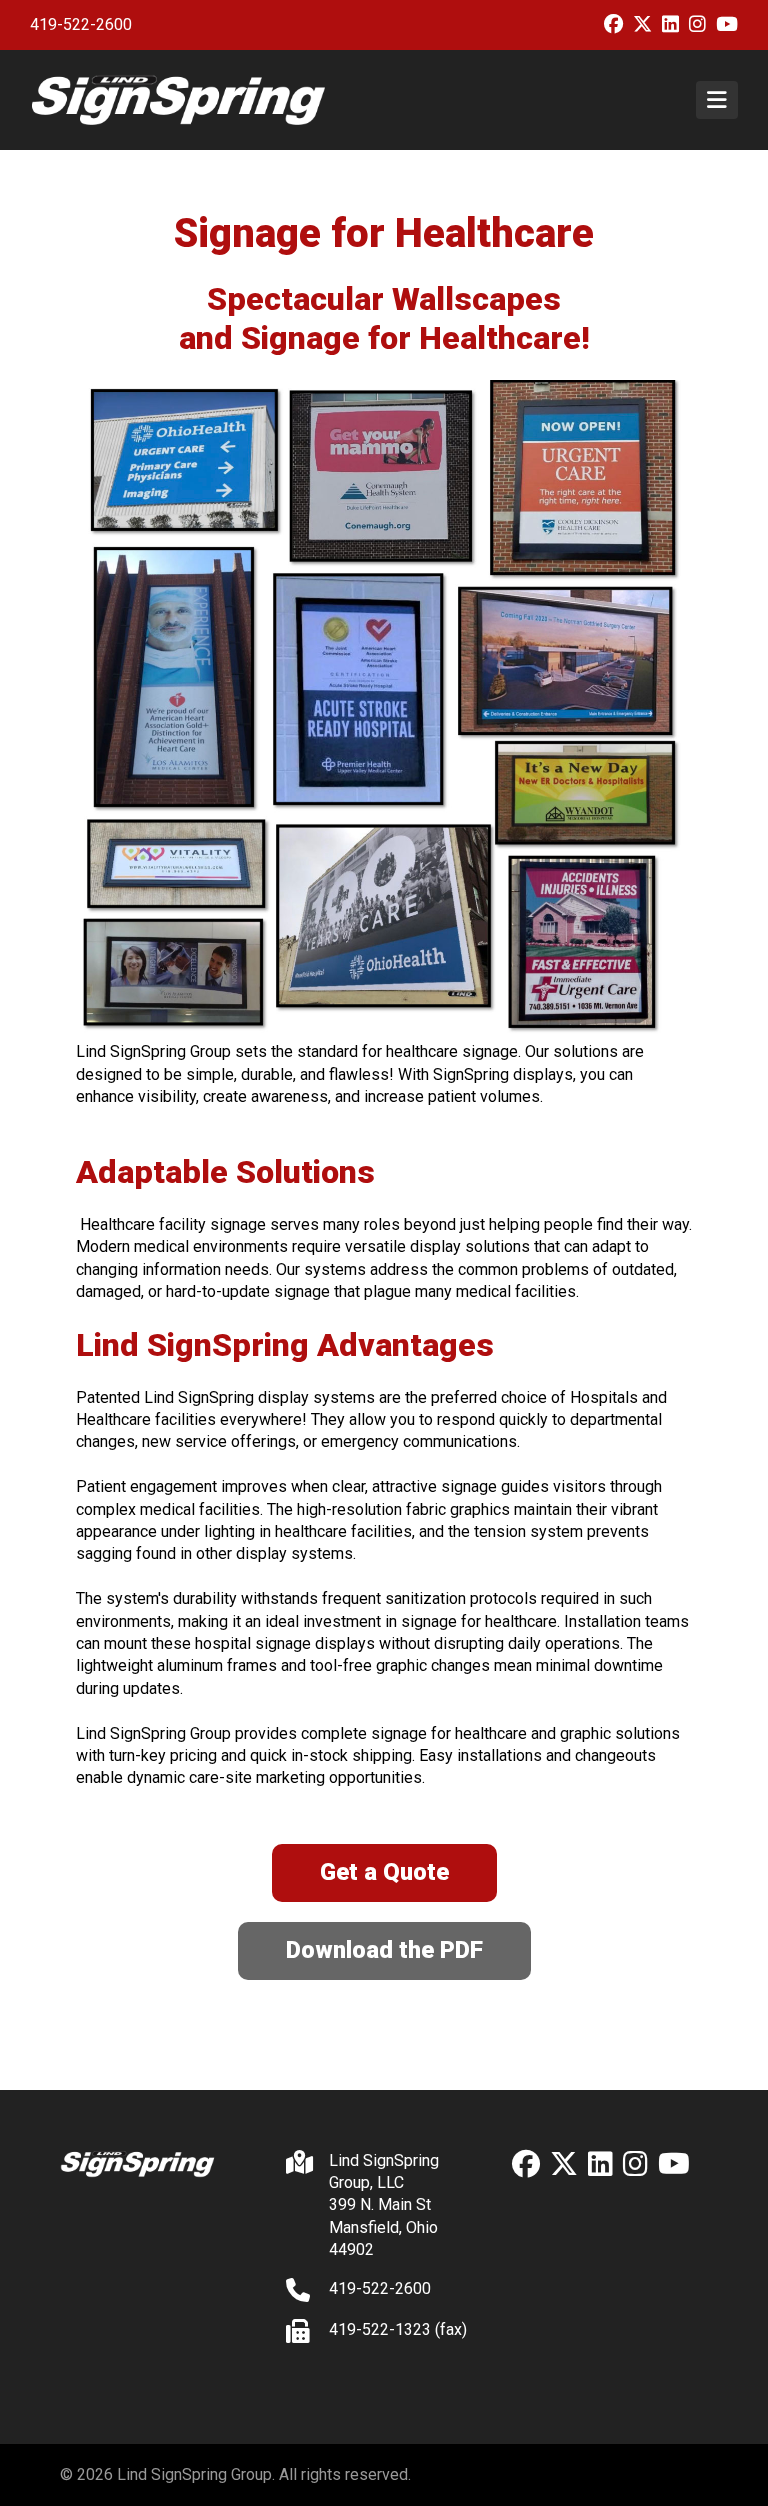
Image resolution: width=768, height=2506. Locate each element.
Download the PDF (384, 1950)
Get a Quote (384, 1872)
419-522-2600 (81, 24)
